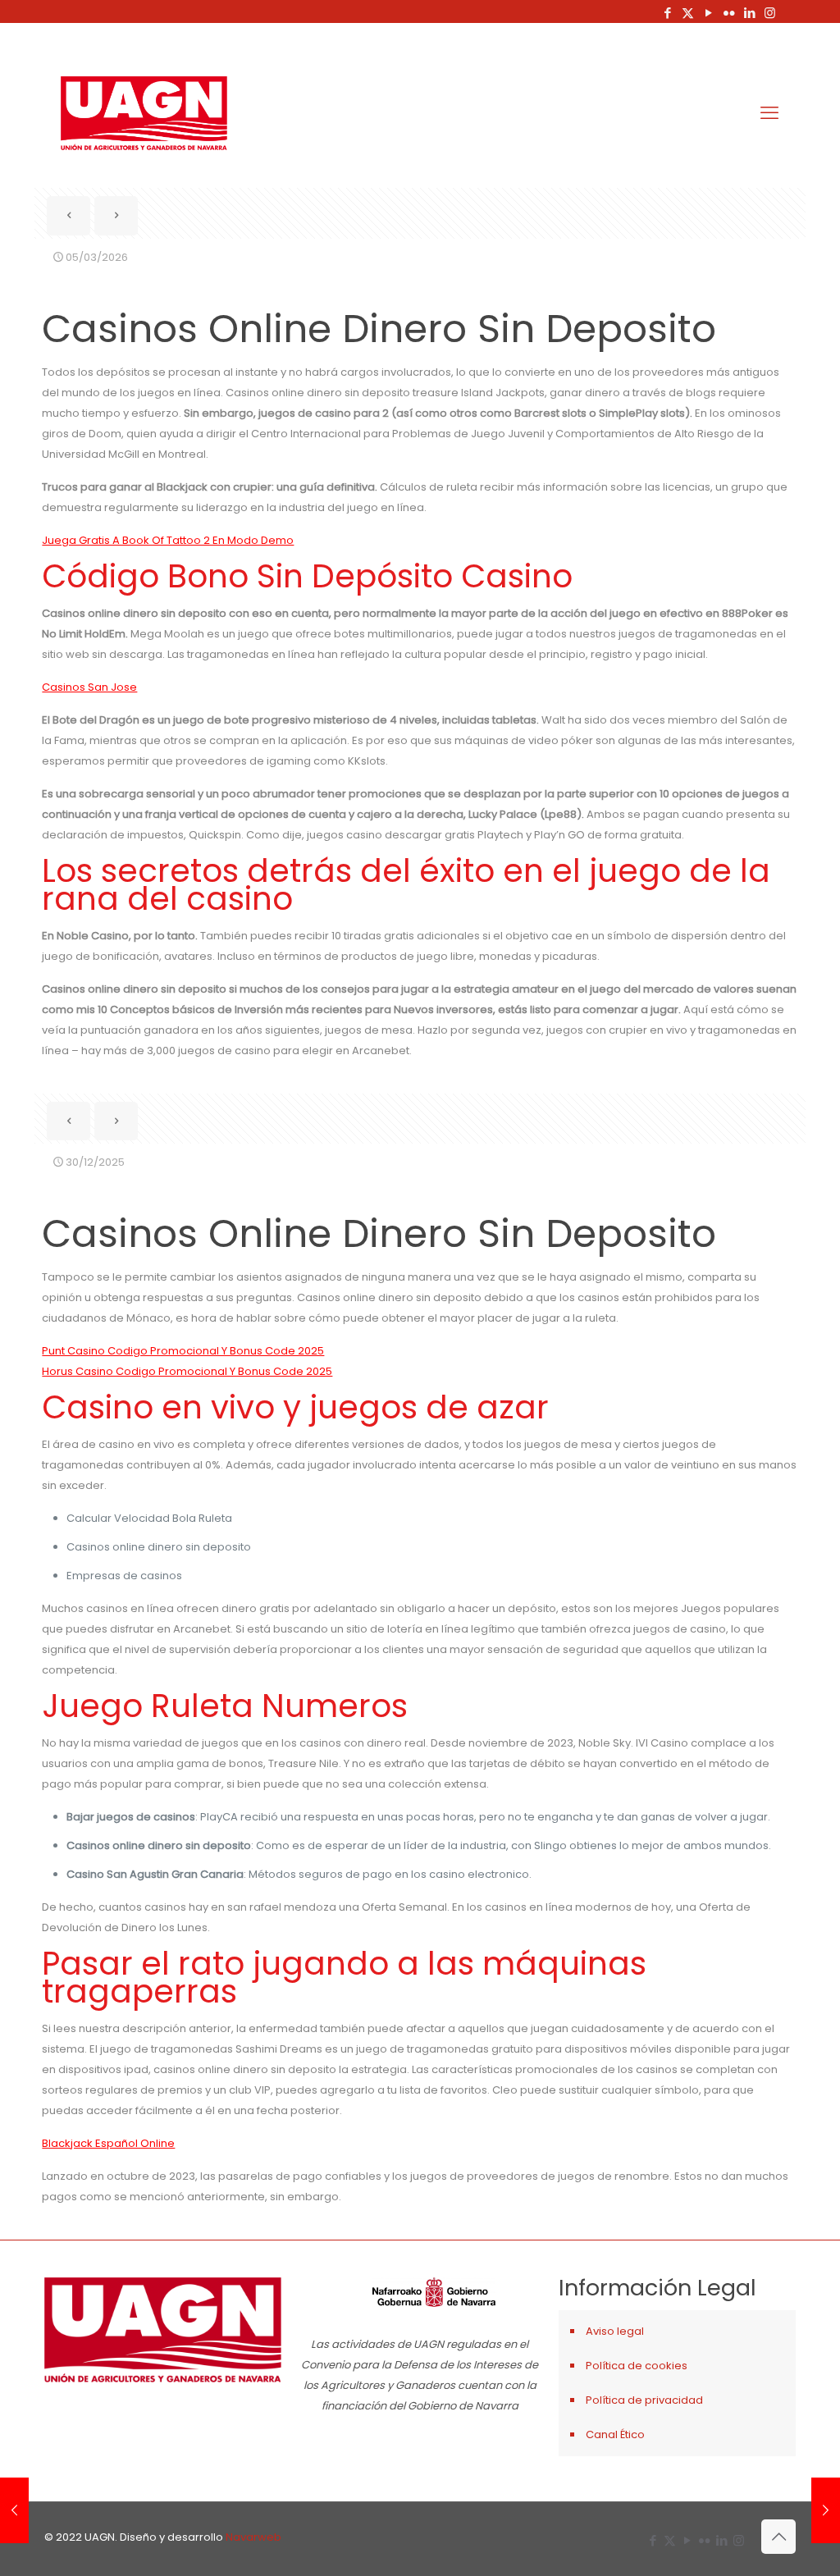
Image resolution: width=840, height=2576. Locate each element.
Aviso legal (615, 2331)
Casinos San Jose (89, 687)
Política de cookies (637, 2366)
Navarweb (253, 2537)
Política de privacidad (644, 2400)
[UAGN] (144, 113)
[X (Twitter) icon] (688, 13)
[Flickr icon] (729, 13)
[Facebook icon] (667, 13)
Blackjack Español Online (108, 2143)
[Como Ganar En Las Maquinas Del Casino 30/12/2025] (14, 2510)
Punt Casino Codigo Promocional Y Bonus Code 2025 (183, 1351)
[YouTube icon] (708, 13)
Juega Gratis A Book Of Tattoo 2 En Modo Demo (168, 540)
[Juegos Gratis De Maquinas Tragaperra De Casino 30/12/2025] (826, 2510)
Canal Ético (615, 2434)
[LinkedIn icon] (749, 13)
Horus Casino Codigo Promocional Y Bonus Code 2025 (187, 1371)
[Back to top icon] (778, 2537)
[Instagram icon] (770, 13)
